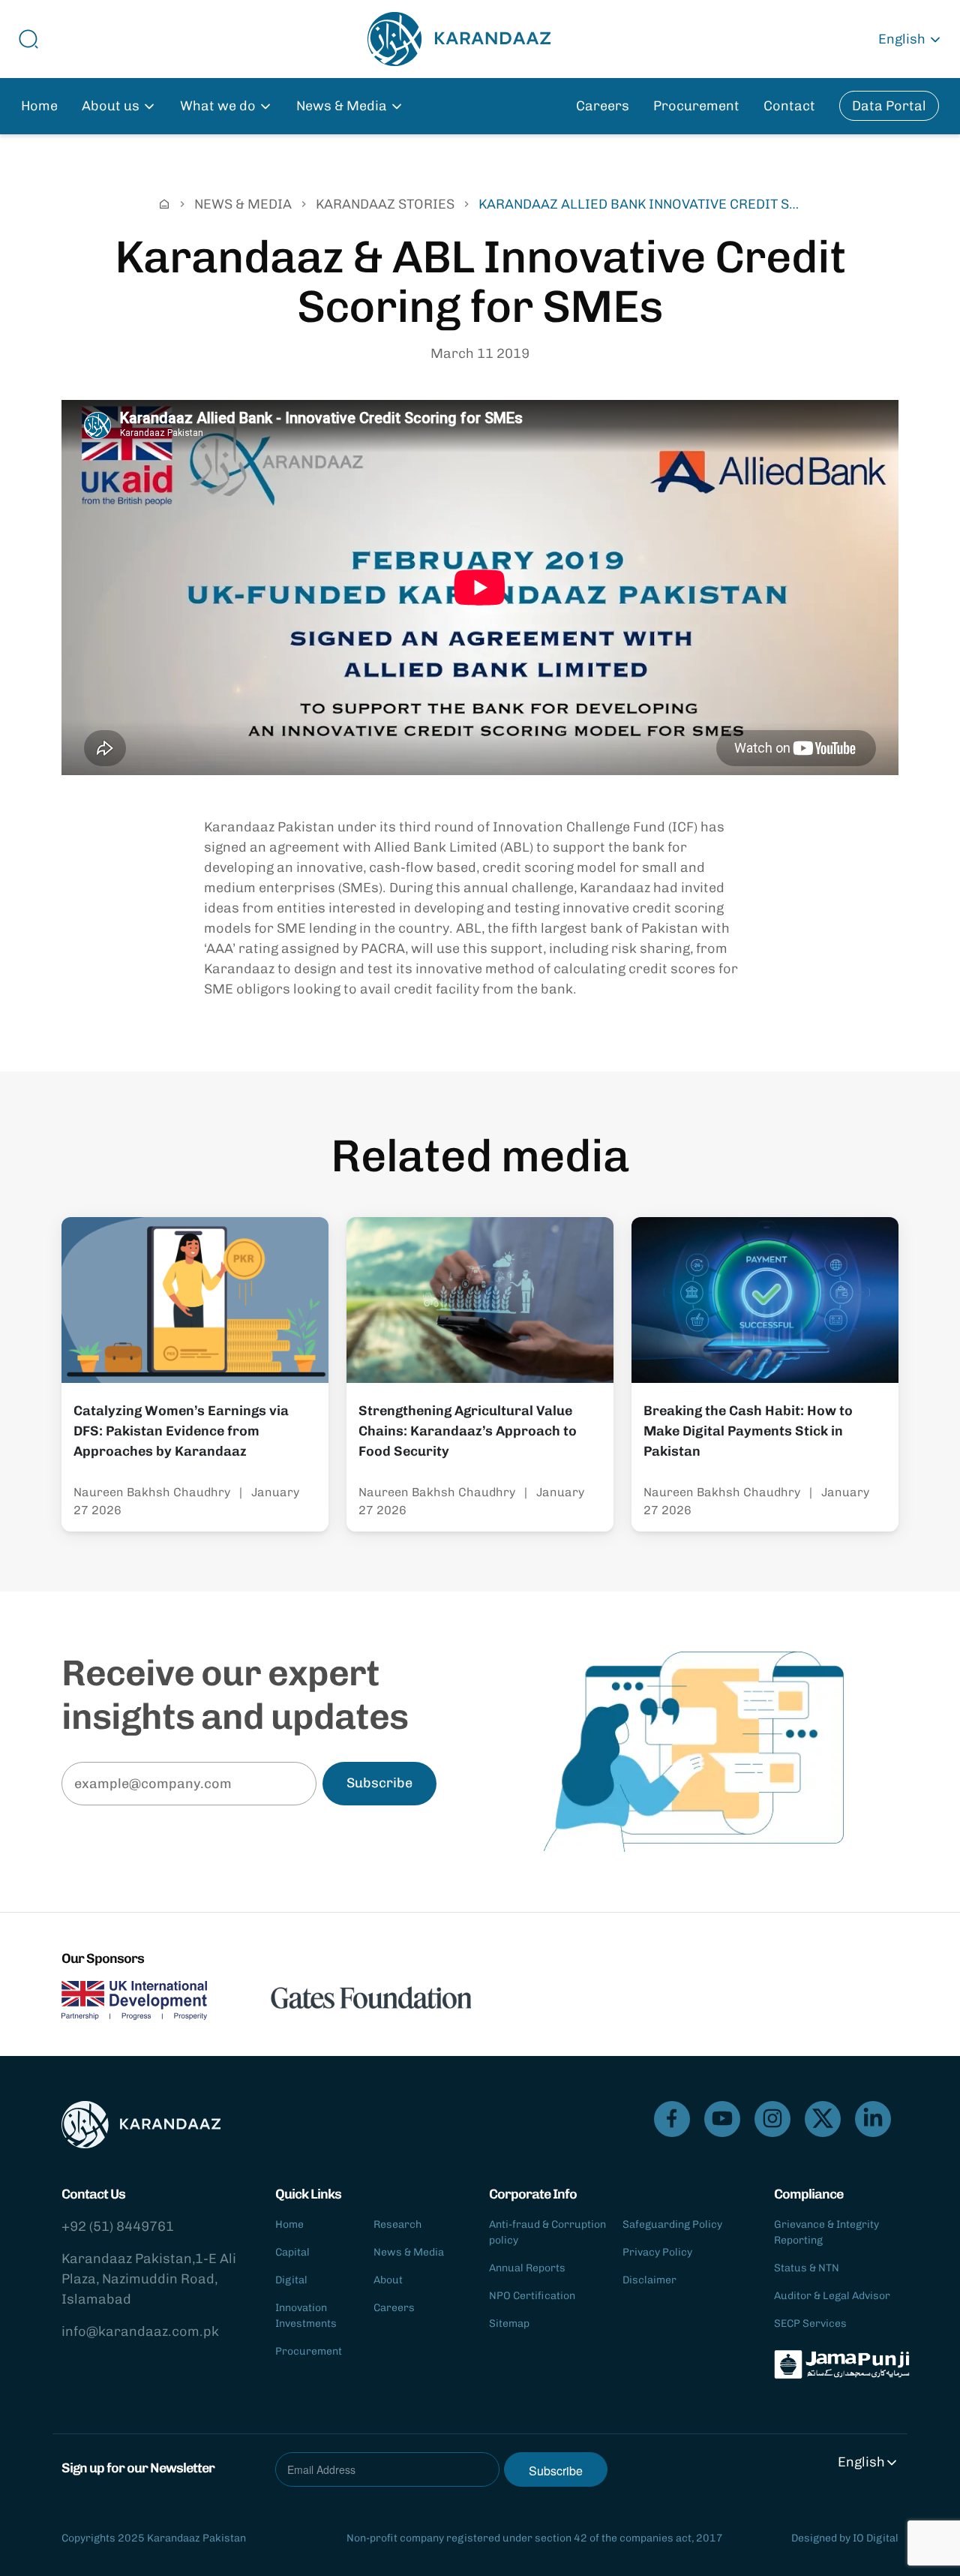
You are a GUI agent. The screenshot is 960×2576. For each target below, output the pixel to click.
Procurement (696, 106)
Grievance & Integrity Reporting (826, 2232)
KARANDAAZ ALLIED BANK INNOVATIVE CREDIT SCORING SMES (643, 204)
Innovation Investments (306, 2316)
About (388, 2280)
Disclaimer (649, 2280)
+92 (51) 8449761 (118, 2226)
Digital (291, 2280)
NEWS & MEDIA (243, 204)
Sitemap (509, 2324)
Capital (292, 2252)
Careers (603, 106)
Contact (789, 106)
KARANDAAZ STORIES (385, 204)
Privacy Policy (657, 2252)
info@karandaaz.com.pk (140, 2331)
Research (397, 2224)
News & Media (409, 2252)
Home (39, 106)
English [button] (902, 39)
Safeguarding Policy (672, 2224)
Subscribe (379, 1783)
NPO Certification (532, 2296)
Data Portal (889, 106)
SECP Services (810, 2324)
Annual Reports (527, 2268)
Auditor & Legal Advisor (832, 2296)
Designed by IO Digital (845, 2538)
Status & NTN (807, 2268)
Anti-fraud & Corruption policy (547, 2232)
